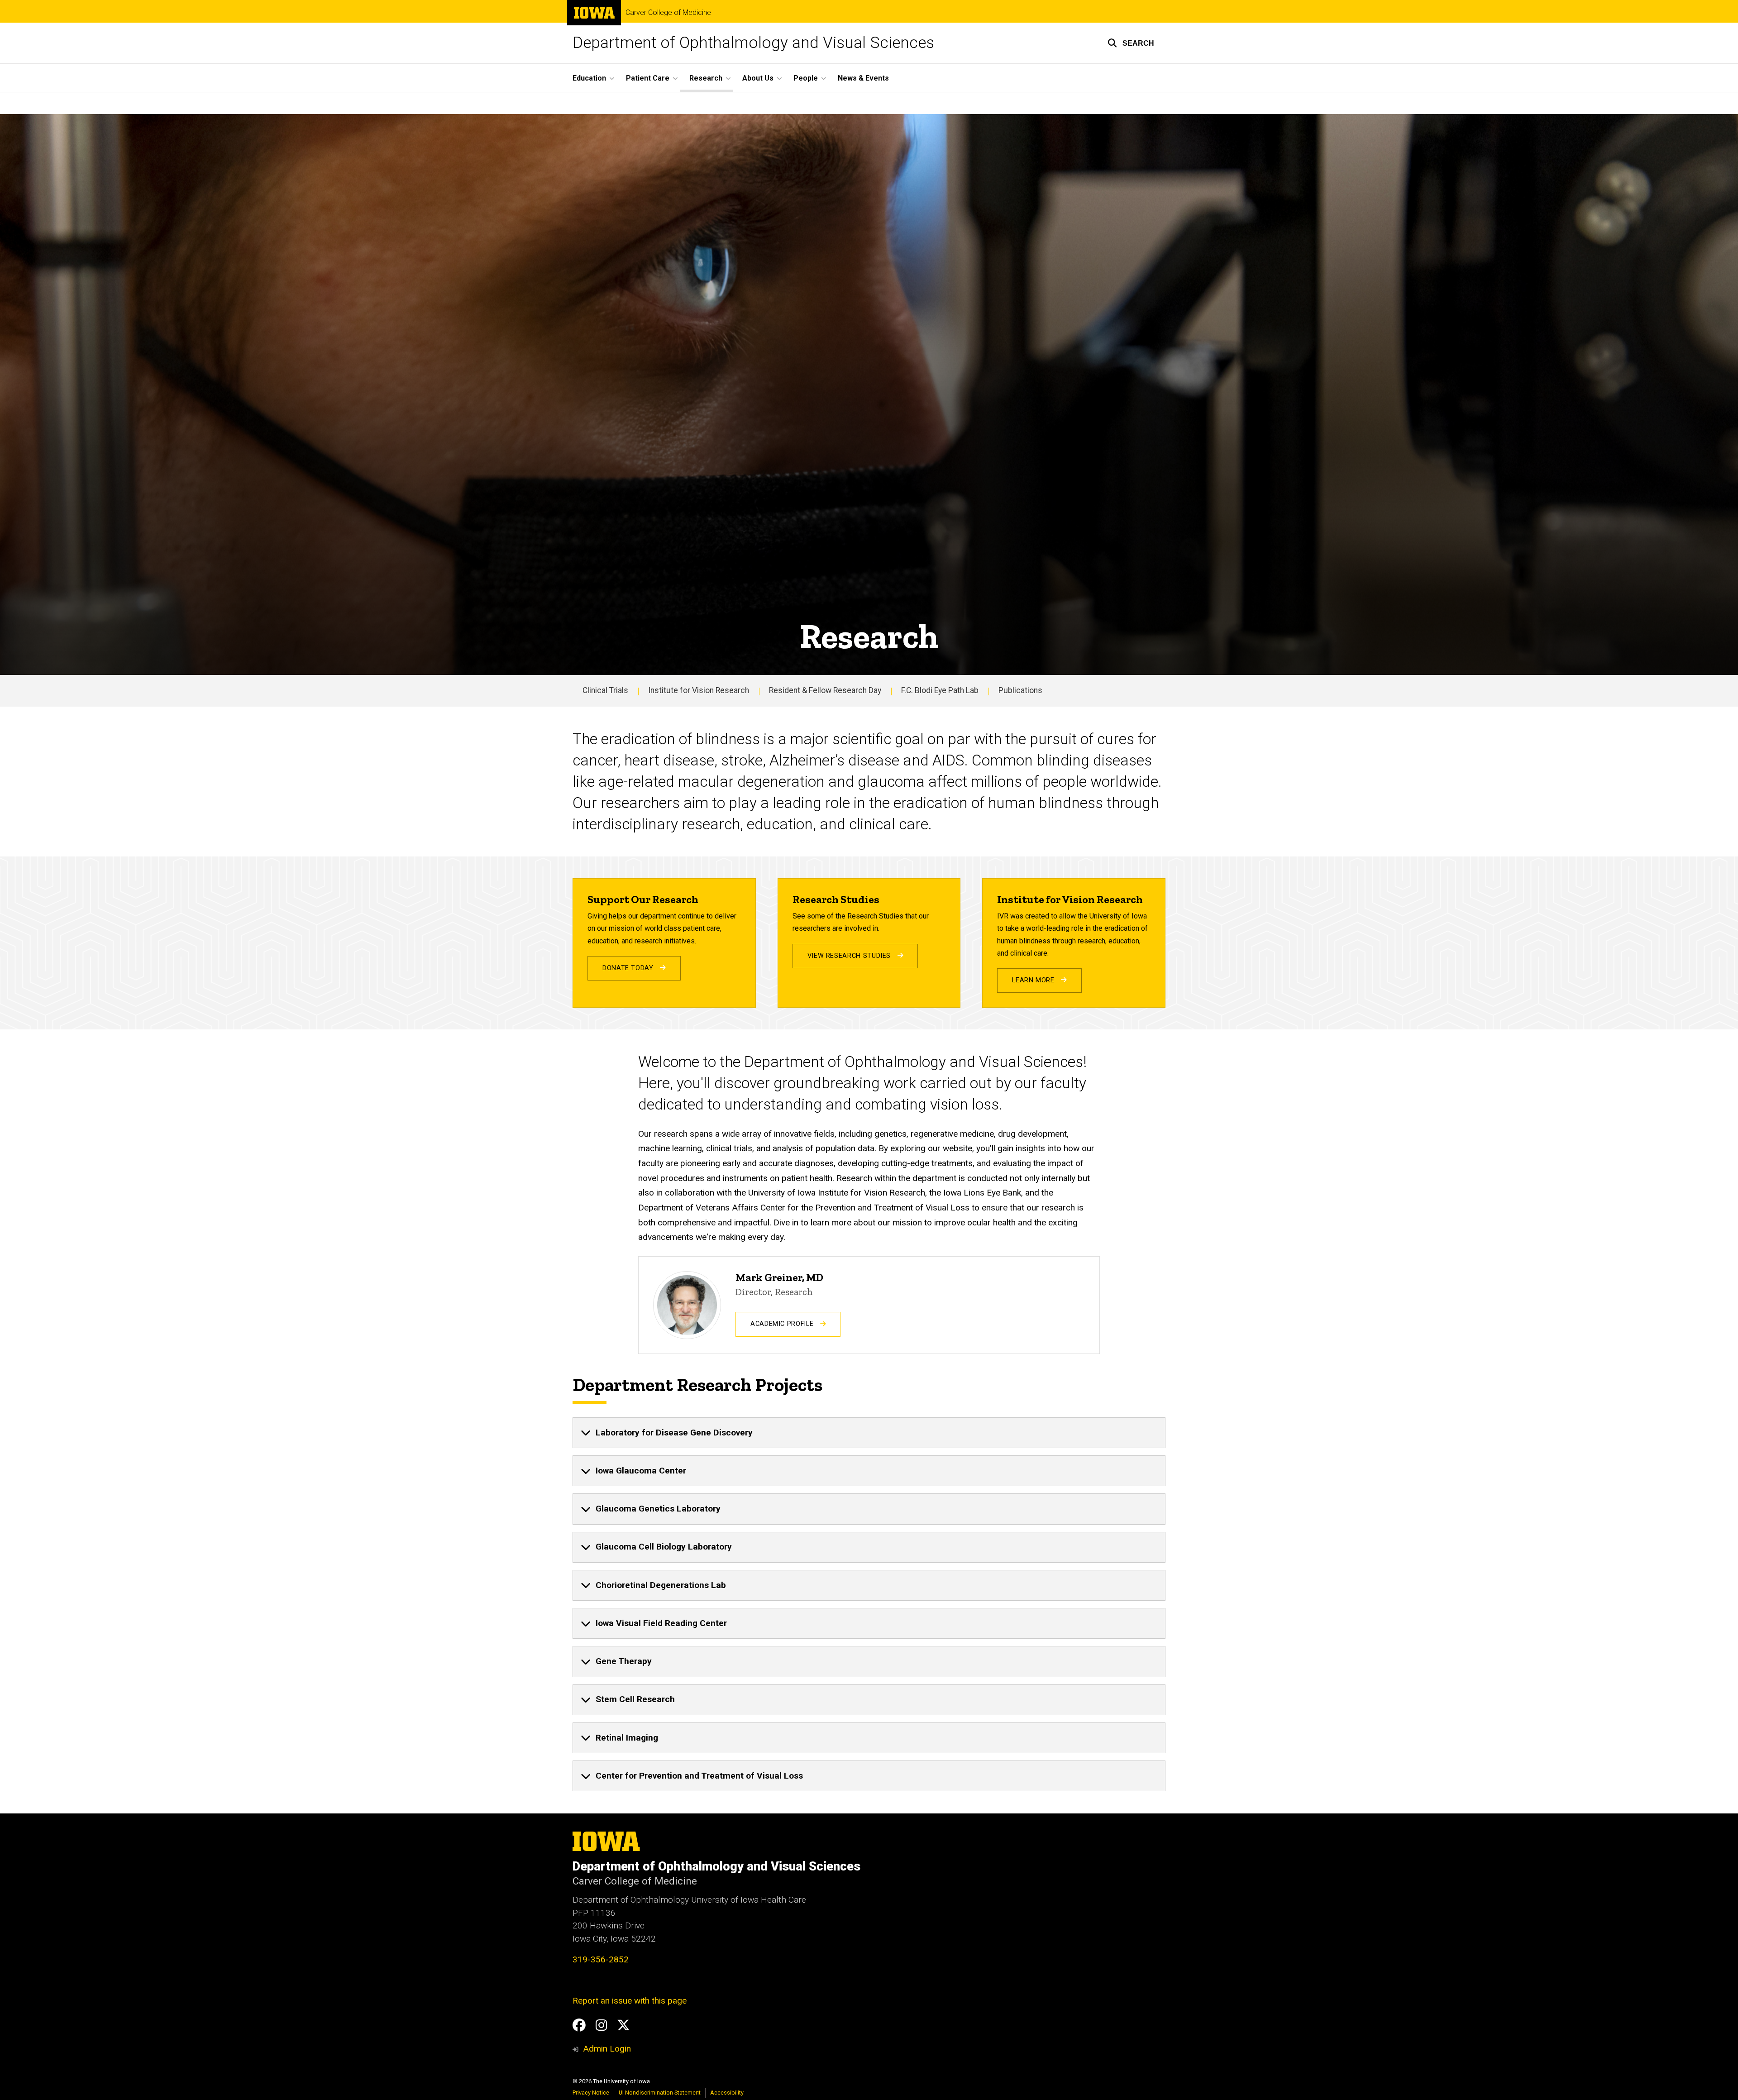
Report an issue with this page (630, 2001)
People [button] (806, 78)
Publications (1020, 690)
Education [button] (589, 78)
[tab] (869, 1433)
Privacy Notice (591, 2093)
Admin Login (607, 2049)
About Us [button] (758, 78)
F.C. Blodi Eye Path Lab (940, 690)
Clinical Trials (605, 690)
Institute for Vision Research (699, 690)
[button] (1131, 43)
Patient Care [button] (648, 78)
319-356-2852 (601, 1959)
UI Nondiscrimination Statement (660, 2093)
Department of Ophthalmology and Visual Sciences (753, 43)
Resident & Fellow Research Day (825, 690)
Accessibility (727, 2093)
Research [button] (706, 78)
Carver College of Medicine (668, 13)
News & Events (863, 78)
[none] (869, 1433)
